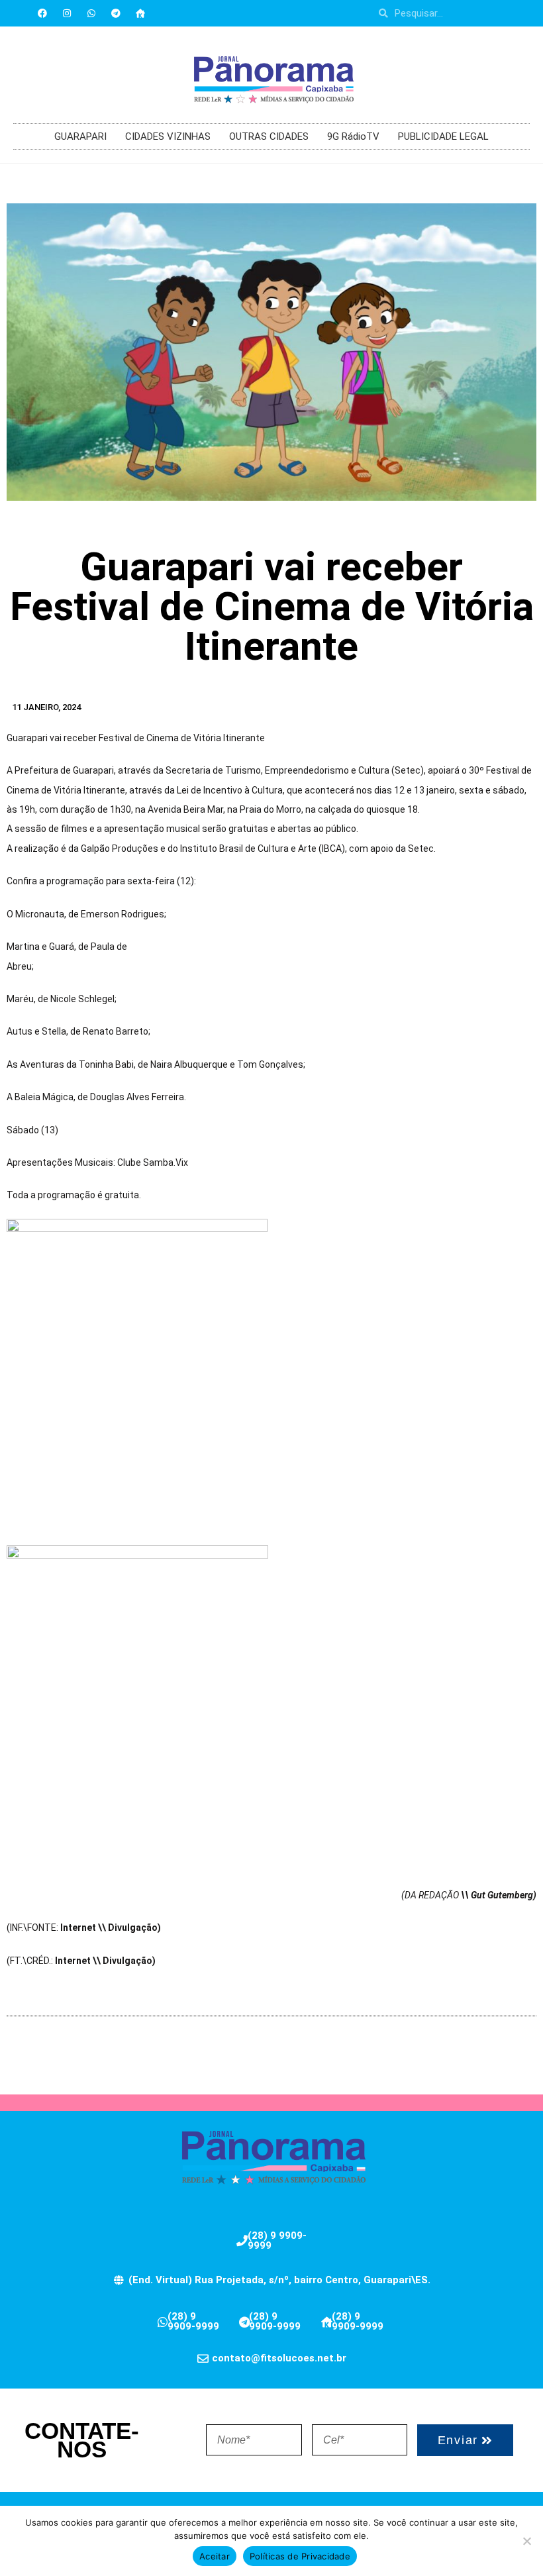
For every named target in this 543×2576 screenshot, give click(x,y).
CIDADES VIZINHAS (168, 136)
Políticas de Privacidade (300, 2556)
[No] (526, 2541)
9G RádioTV (353, 136)
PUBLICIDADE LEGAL (443, 136)
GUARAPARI (80, 136)
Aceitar (215, 2556)
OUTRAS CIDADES (269, 136)
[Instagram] (67, 13)
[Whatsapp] (91, 13)
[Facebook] (42, 13)
